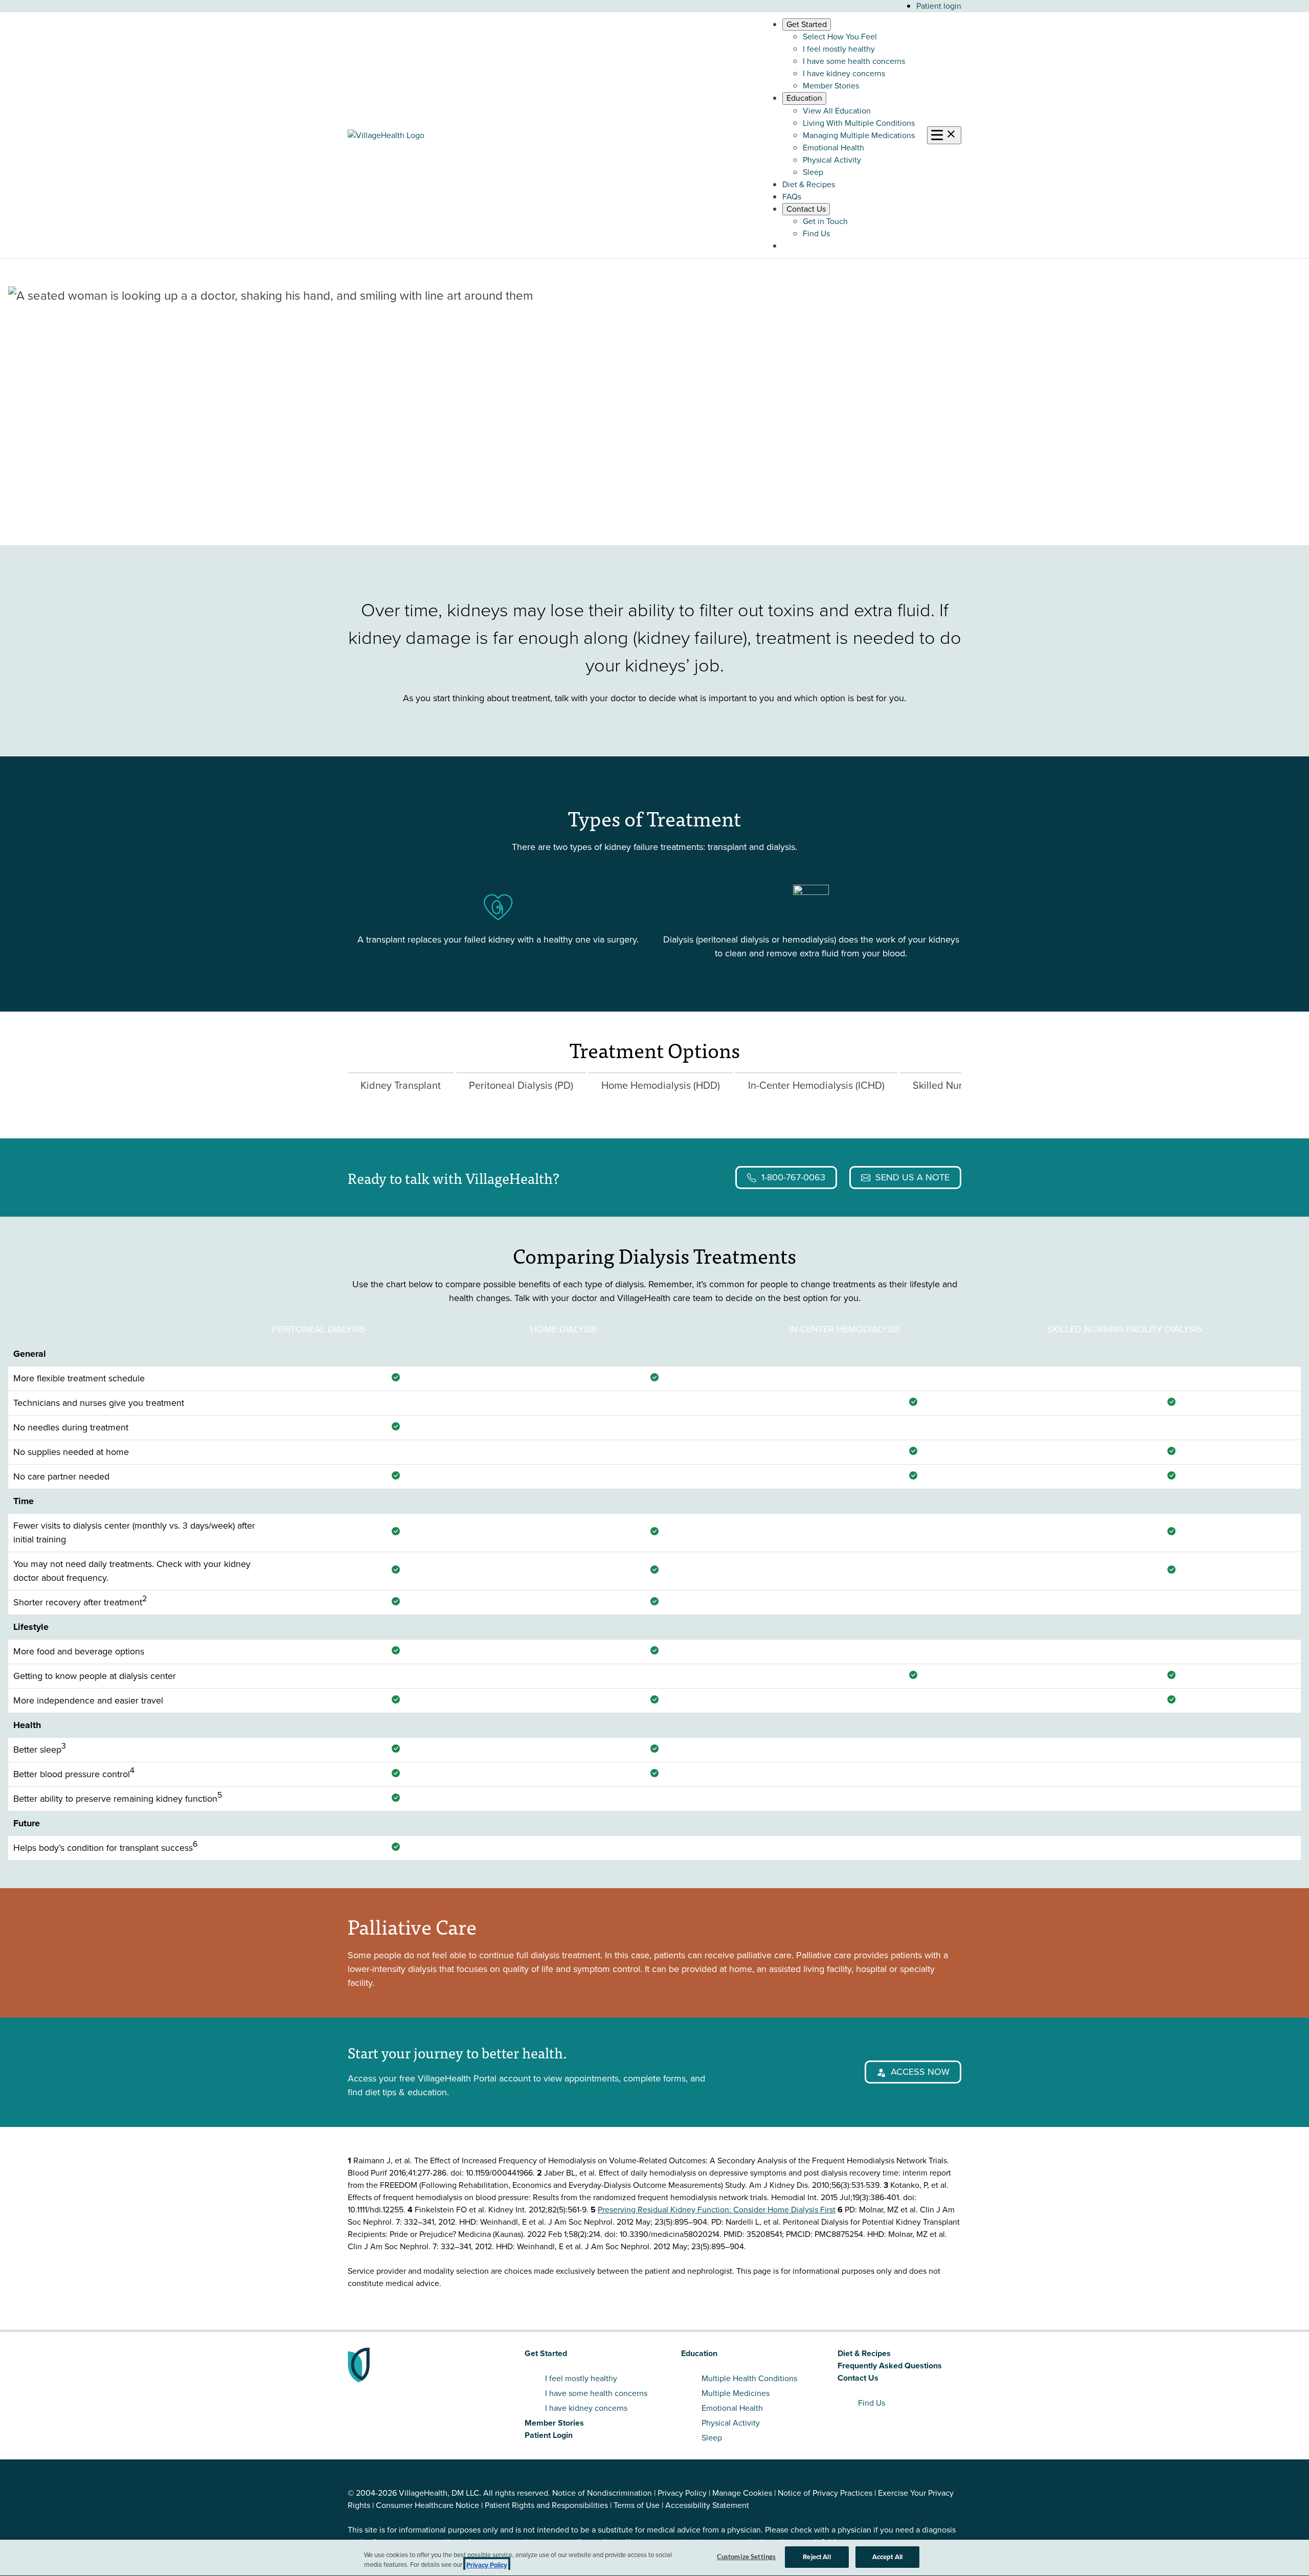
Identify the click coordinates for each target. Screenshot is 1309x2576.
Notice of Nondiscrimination (602, 2493)
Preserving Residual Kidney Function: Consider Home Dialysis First (717, 2210)
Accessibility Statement (707, 2505)
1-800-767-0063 (793, 1177)
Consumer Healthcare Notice (427, 2505)
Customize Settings (746, 2557)
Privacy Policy (682, 2493)
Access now (920, 2072)
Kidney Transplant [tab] (401, 1085)
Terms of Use (637, 2505)
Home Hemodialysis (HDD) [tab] (661, 1085)
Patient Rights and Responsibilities (546, 2505)
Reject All (817, 2557)
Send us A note (912, 1177)
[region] (654, 2558)
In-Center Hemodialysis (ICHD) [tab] (816, 1085)
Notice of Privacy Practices (825, 2493)
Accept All (887, 2557)
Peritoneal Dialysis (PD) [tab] (521, 1085)
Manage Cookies (742, 2493)
